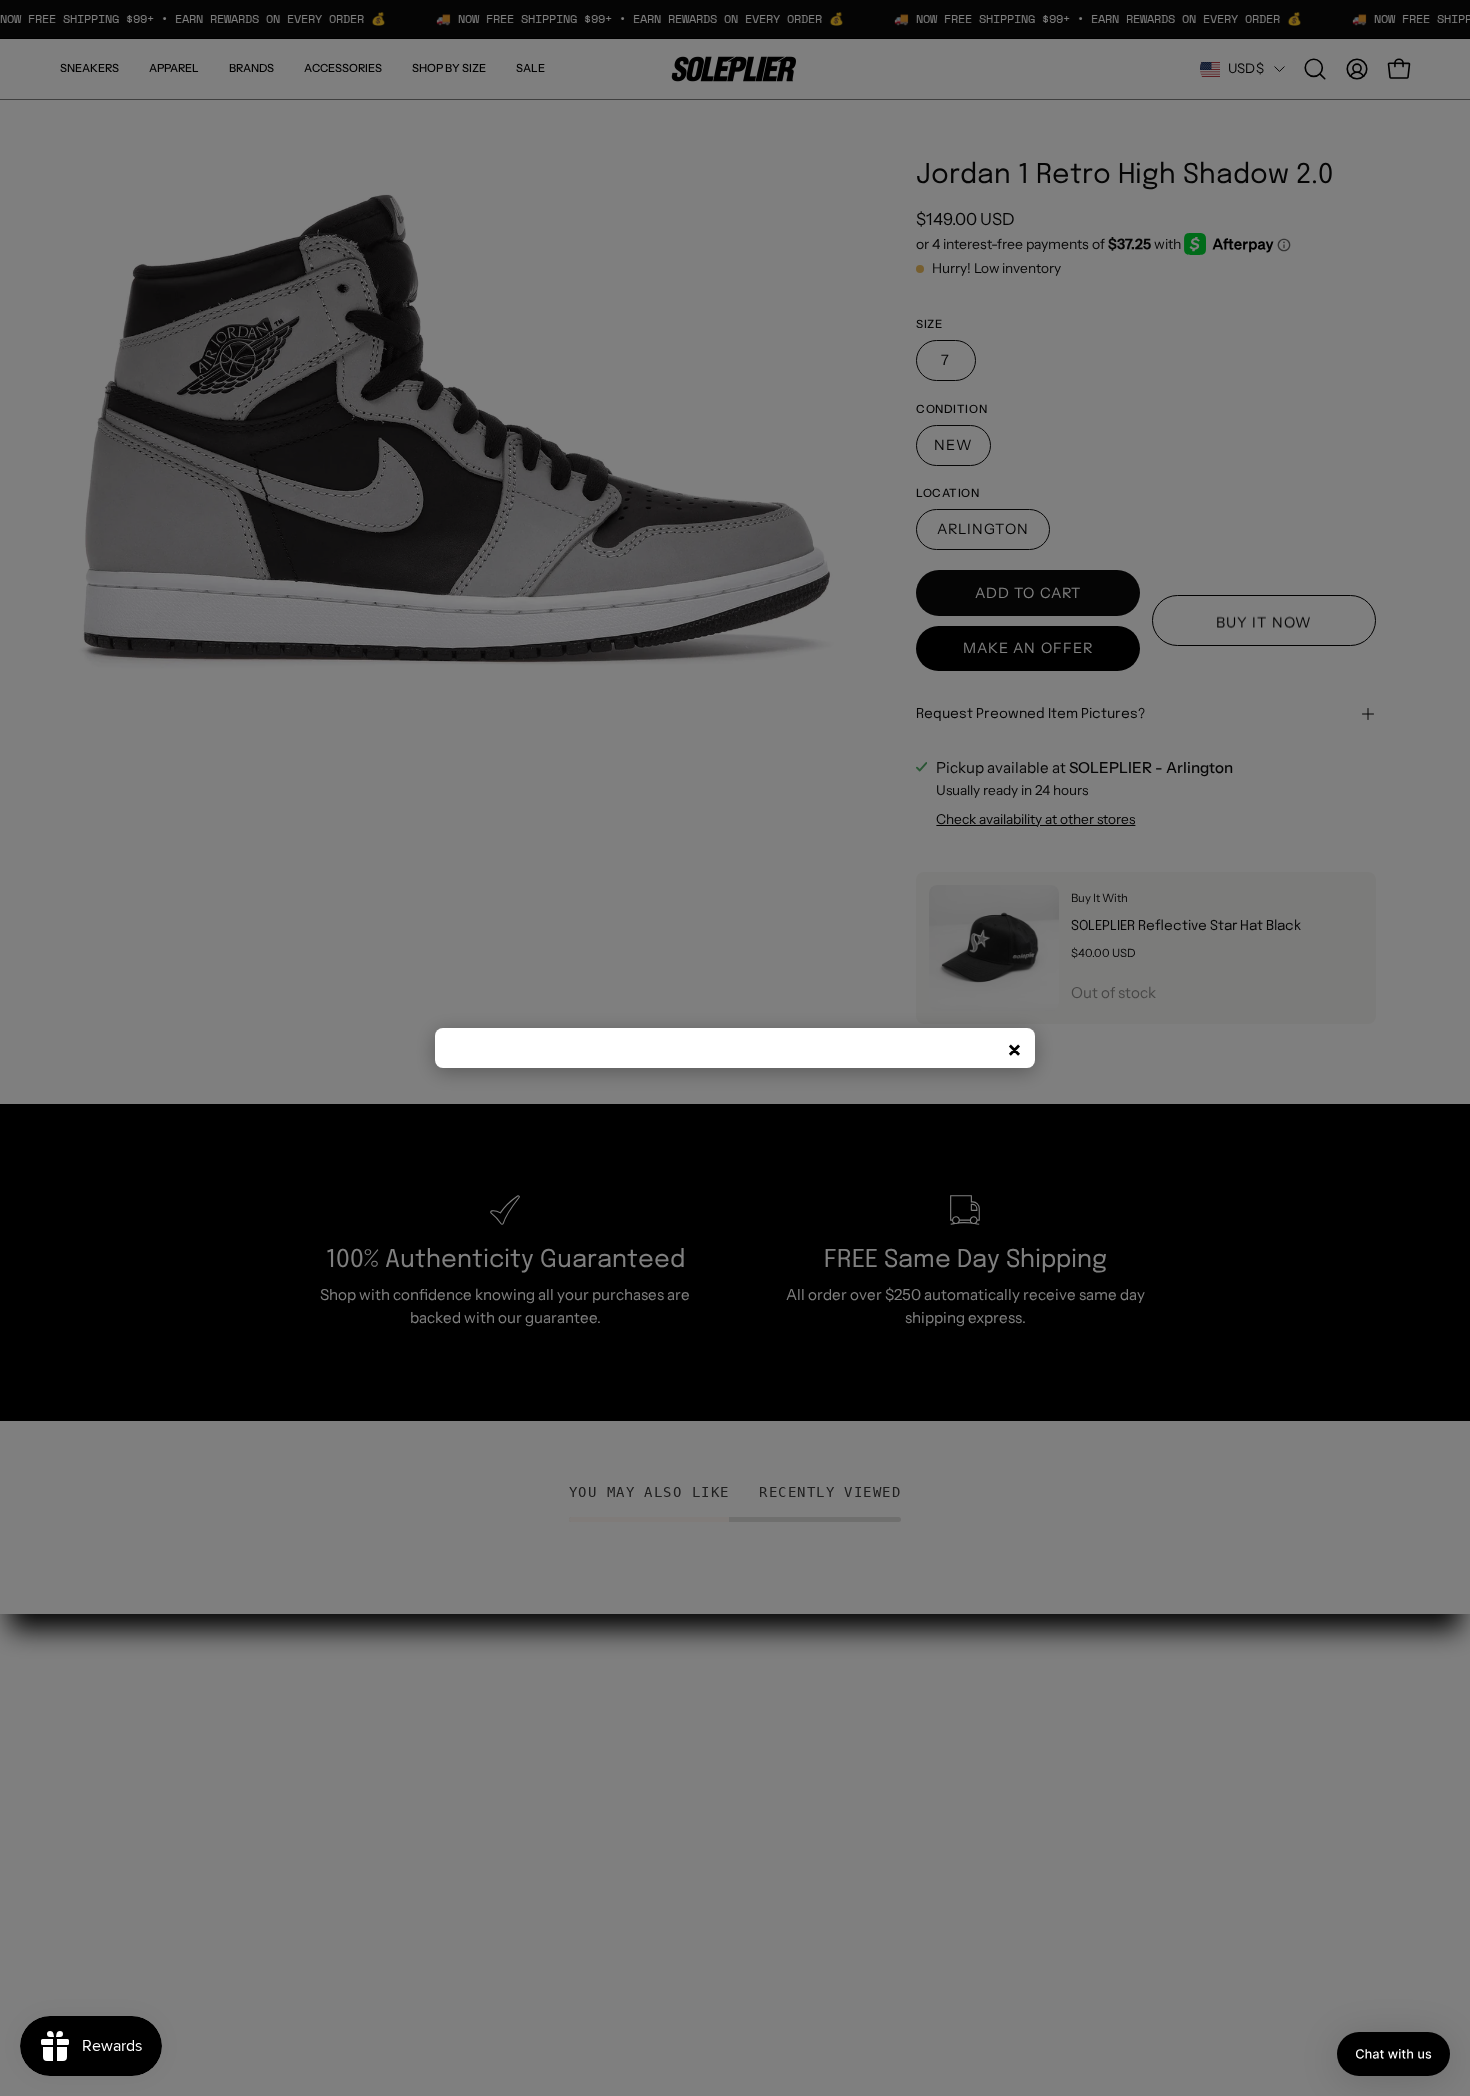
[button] (1393, 2054)
